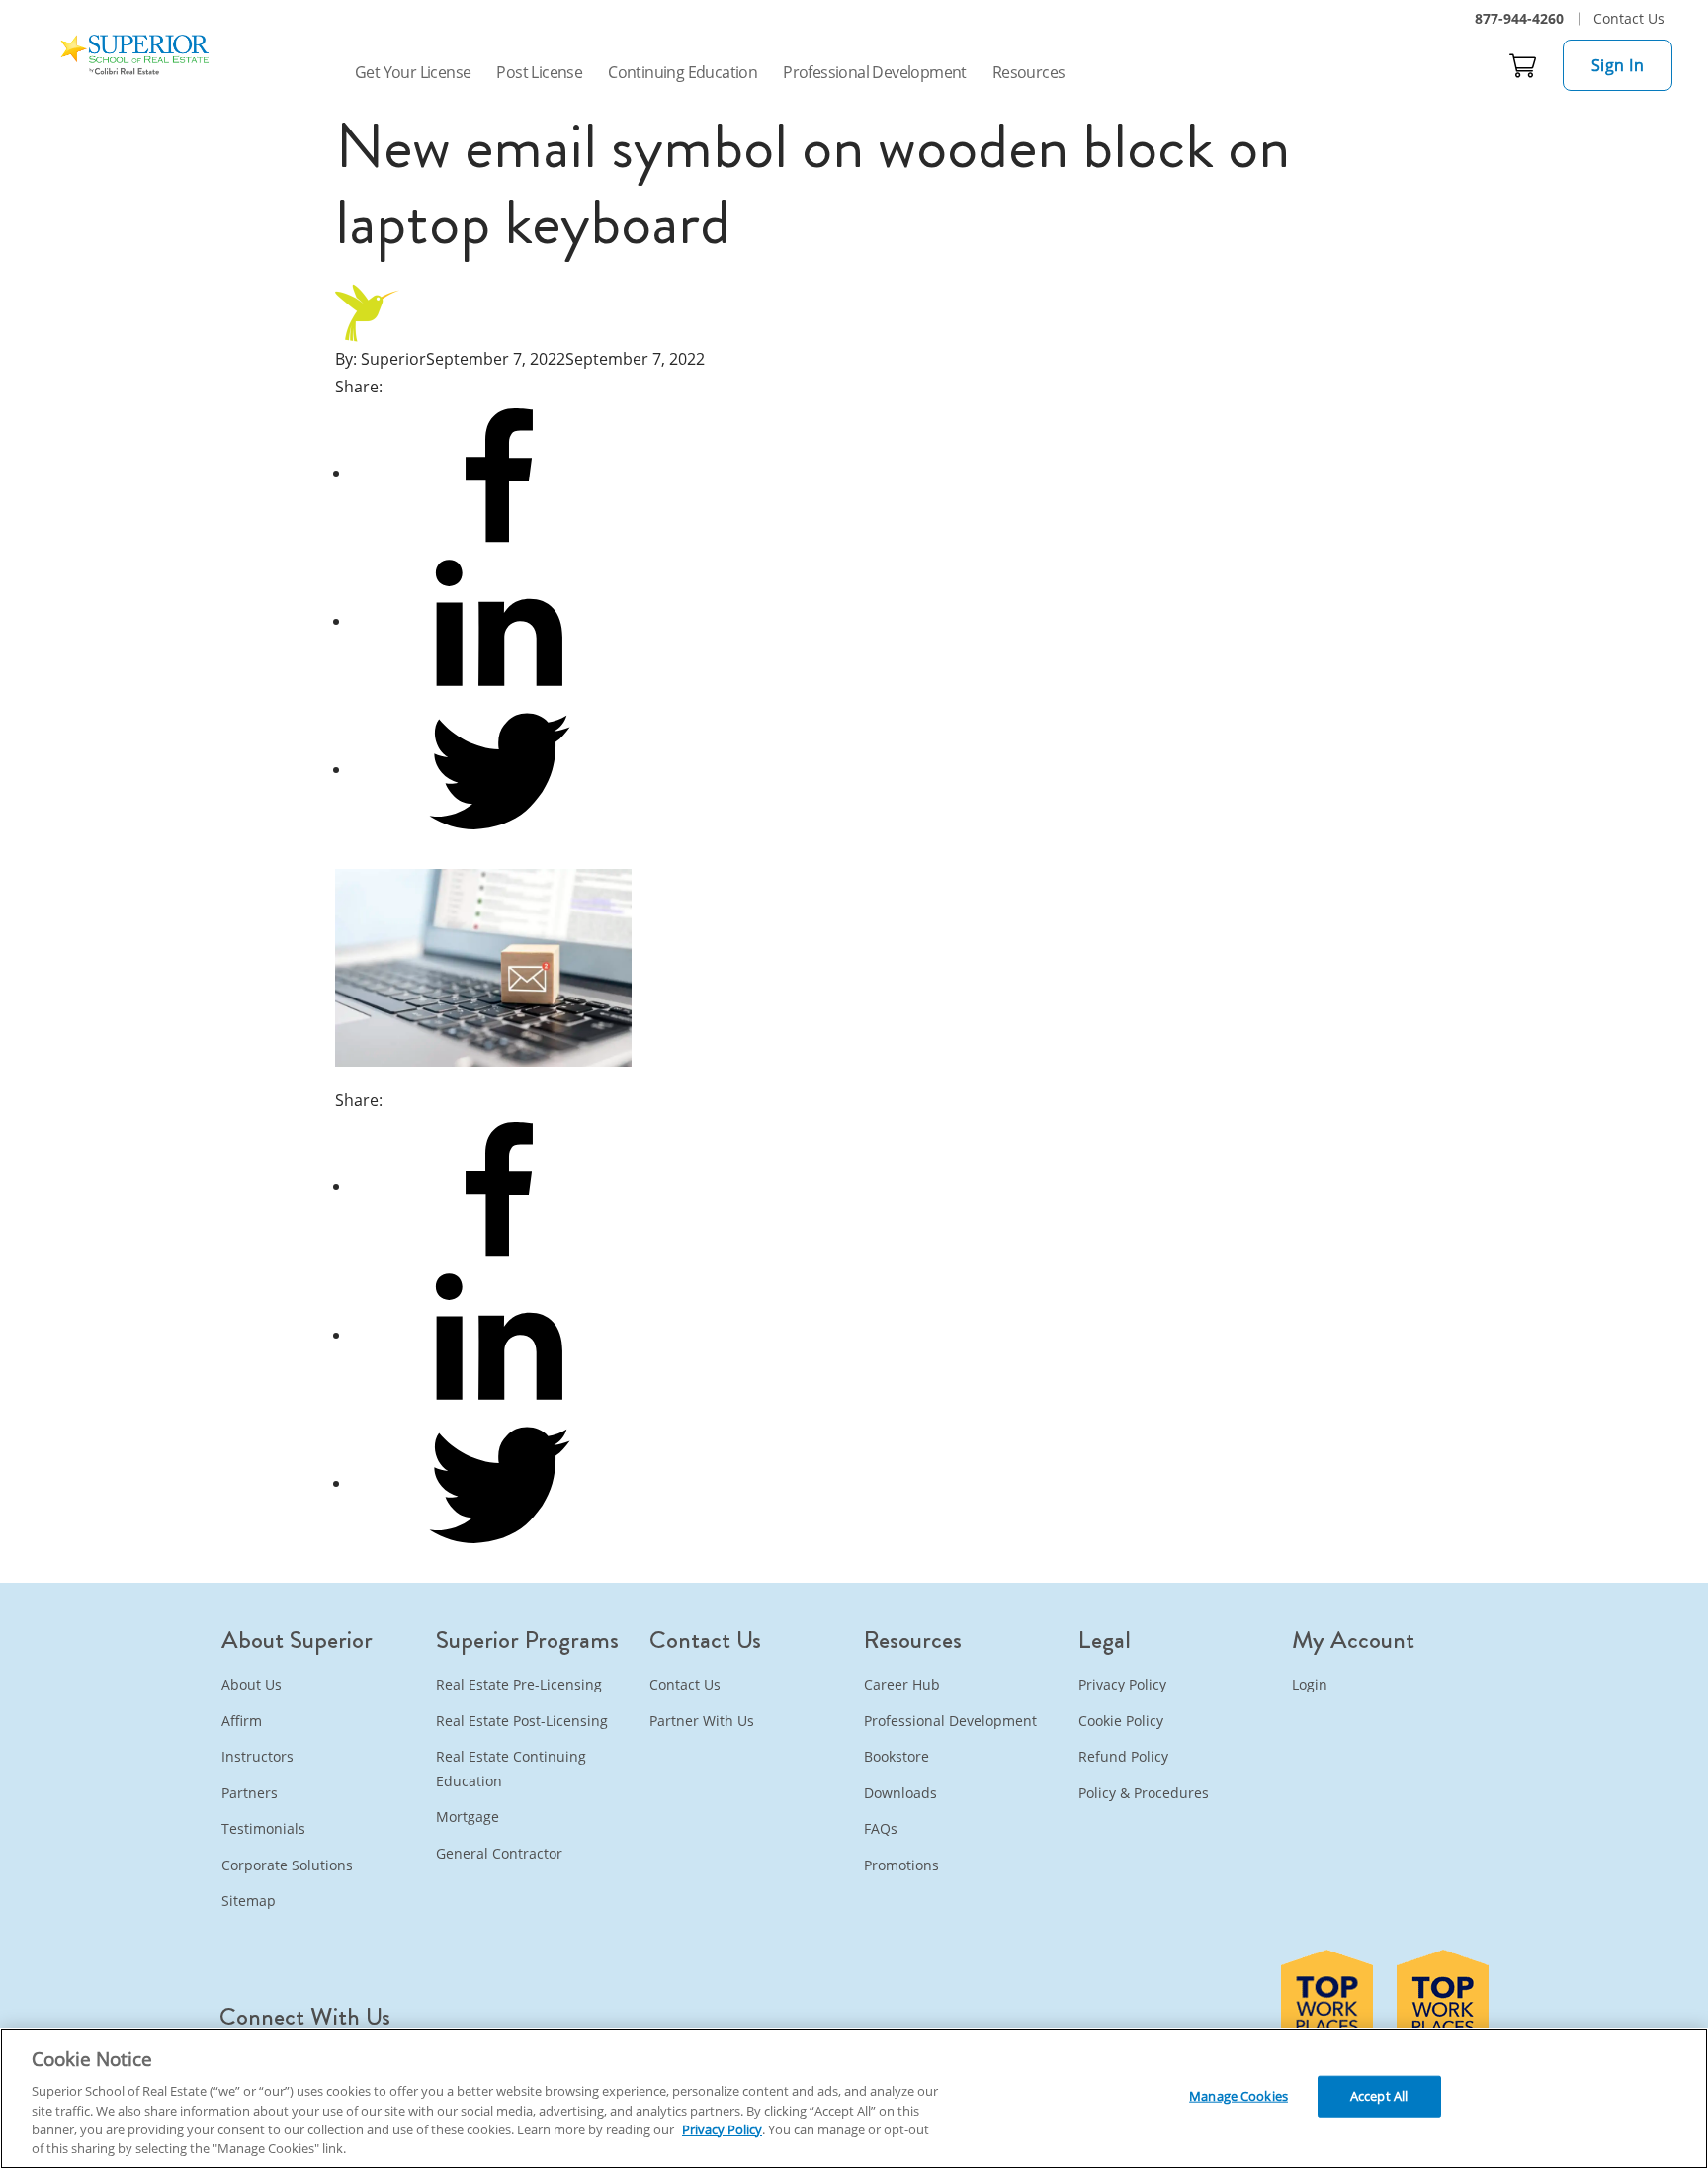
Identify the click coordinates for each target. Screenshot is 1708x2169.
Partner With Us (702, 1721)
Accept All (1379, 2096)
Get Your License (413, 72)
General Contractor (499, 1853)
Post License (539, 72)
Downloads (900, 1793)
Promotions (901, 1865)
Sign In (1618, 65)
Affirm (242, 1721)
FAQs (881, 1828)
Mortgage (468, 1817)
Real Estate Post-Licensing (522, 1721)
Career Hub (902, 1684)
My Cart (1523, 65)
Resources (1029, 72)
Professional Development (875, 72)
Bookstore (897, 1756)
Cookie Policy (1121, 1721)
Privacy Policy (1122, 1684)
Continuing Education (683, 72)
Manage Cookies (1238, 2096)
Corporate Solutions (287, 1865)
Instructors (257, 1756)
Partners (250, 1793)
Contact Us (1629, 18)
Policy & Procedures (1144, 1793)
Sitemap (249, 1901)
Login (1310, 1684)
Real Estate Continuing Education (511, 1769)
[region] (854, 2098)
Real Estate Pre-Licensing (519, 1684)
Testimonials (263, 1828)
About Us (252, 1684)
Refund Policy (1123, 1756)
